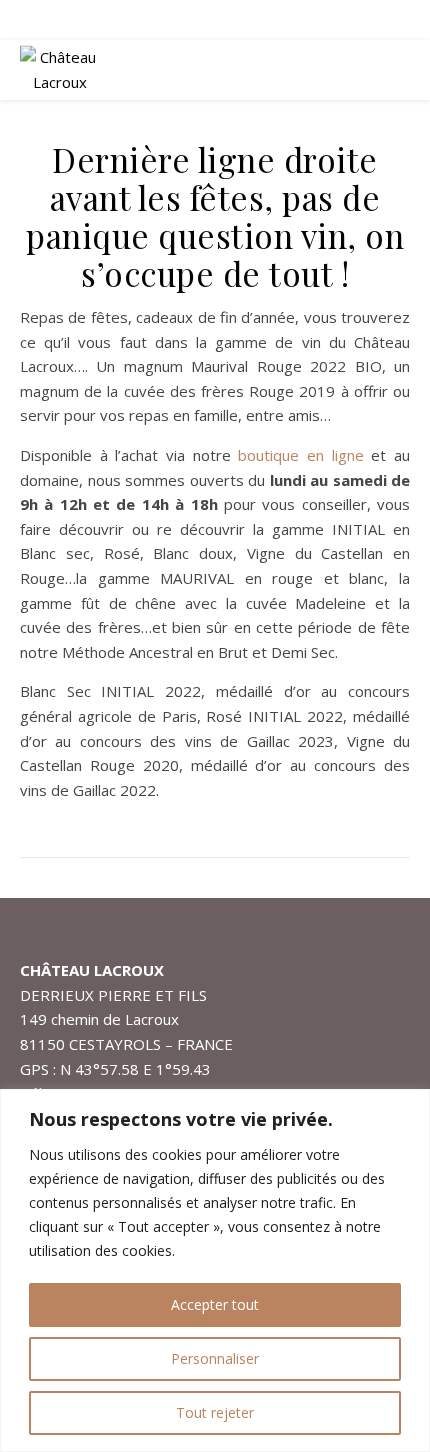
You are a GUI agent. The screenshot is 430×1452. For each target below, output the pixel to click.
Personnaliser (215, 1358)
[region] (215, 1270)
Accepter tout (215, 1304)
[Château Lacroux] (60, 69)
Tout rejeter (215, 1412)
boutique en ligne (300, 455)
